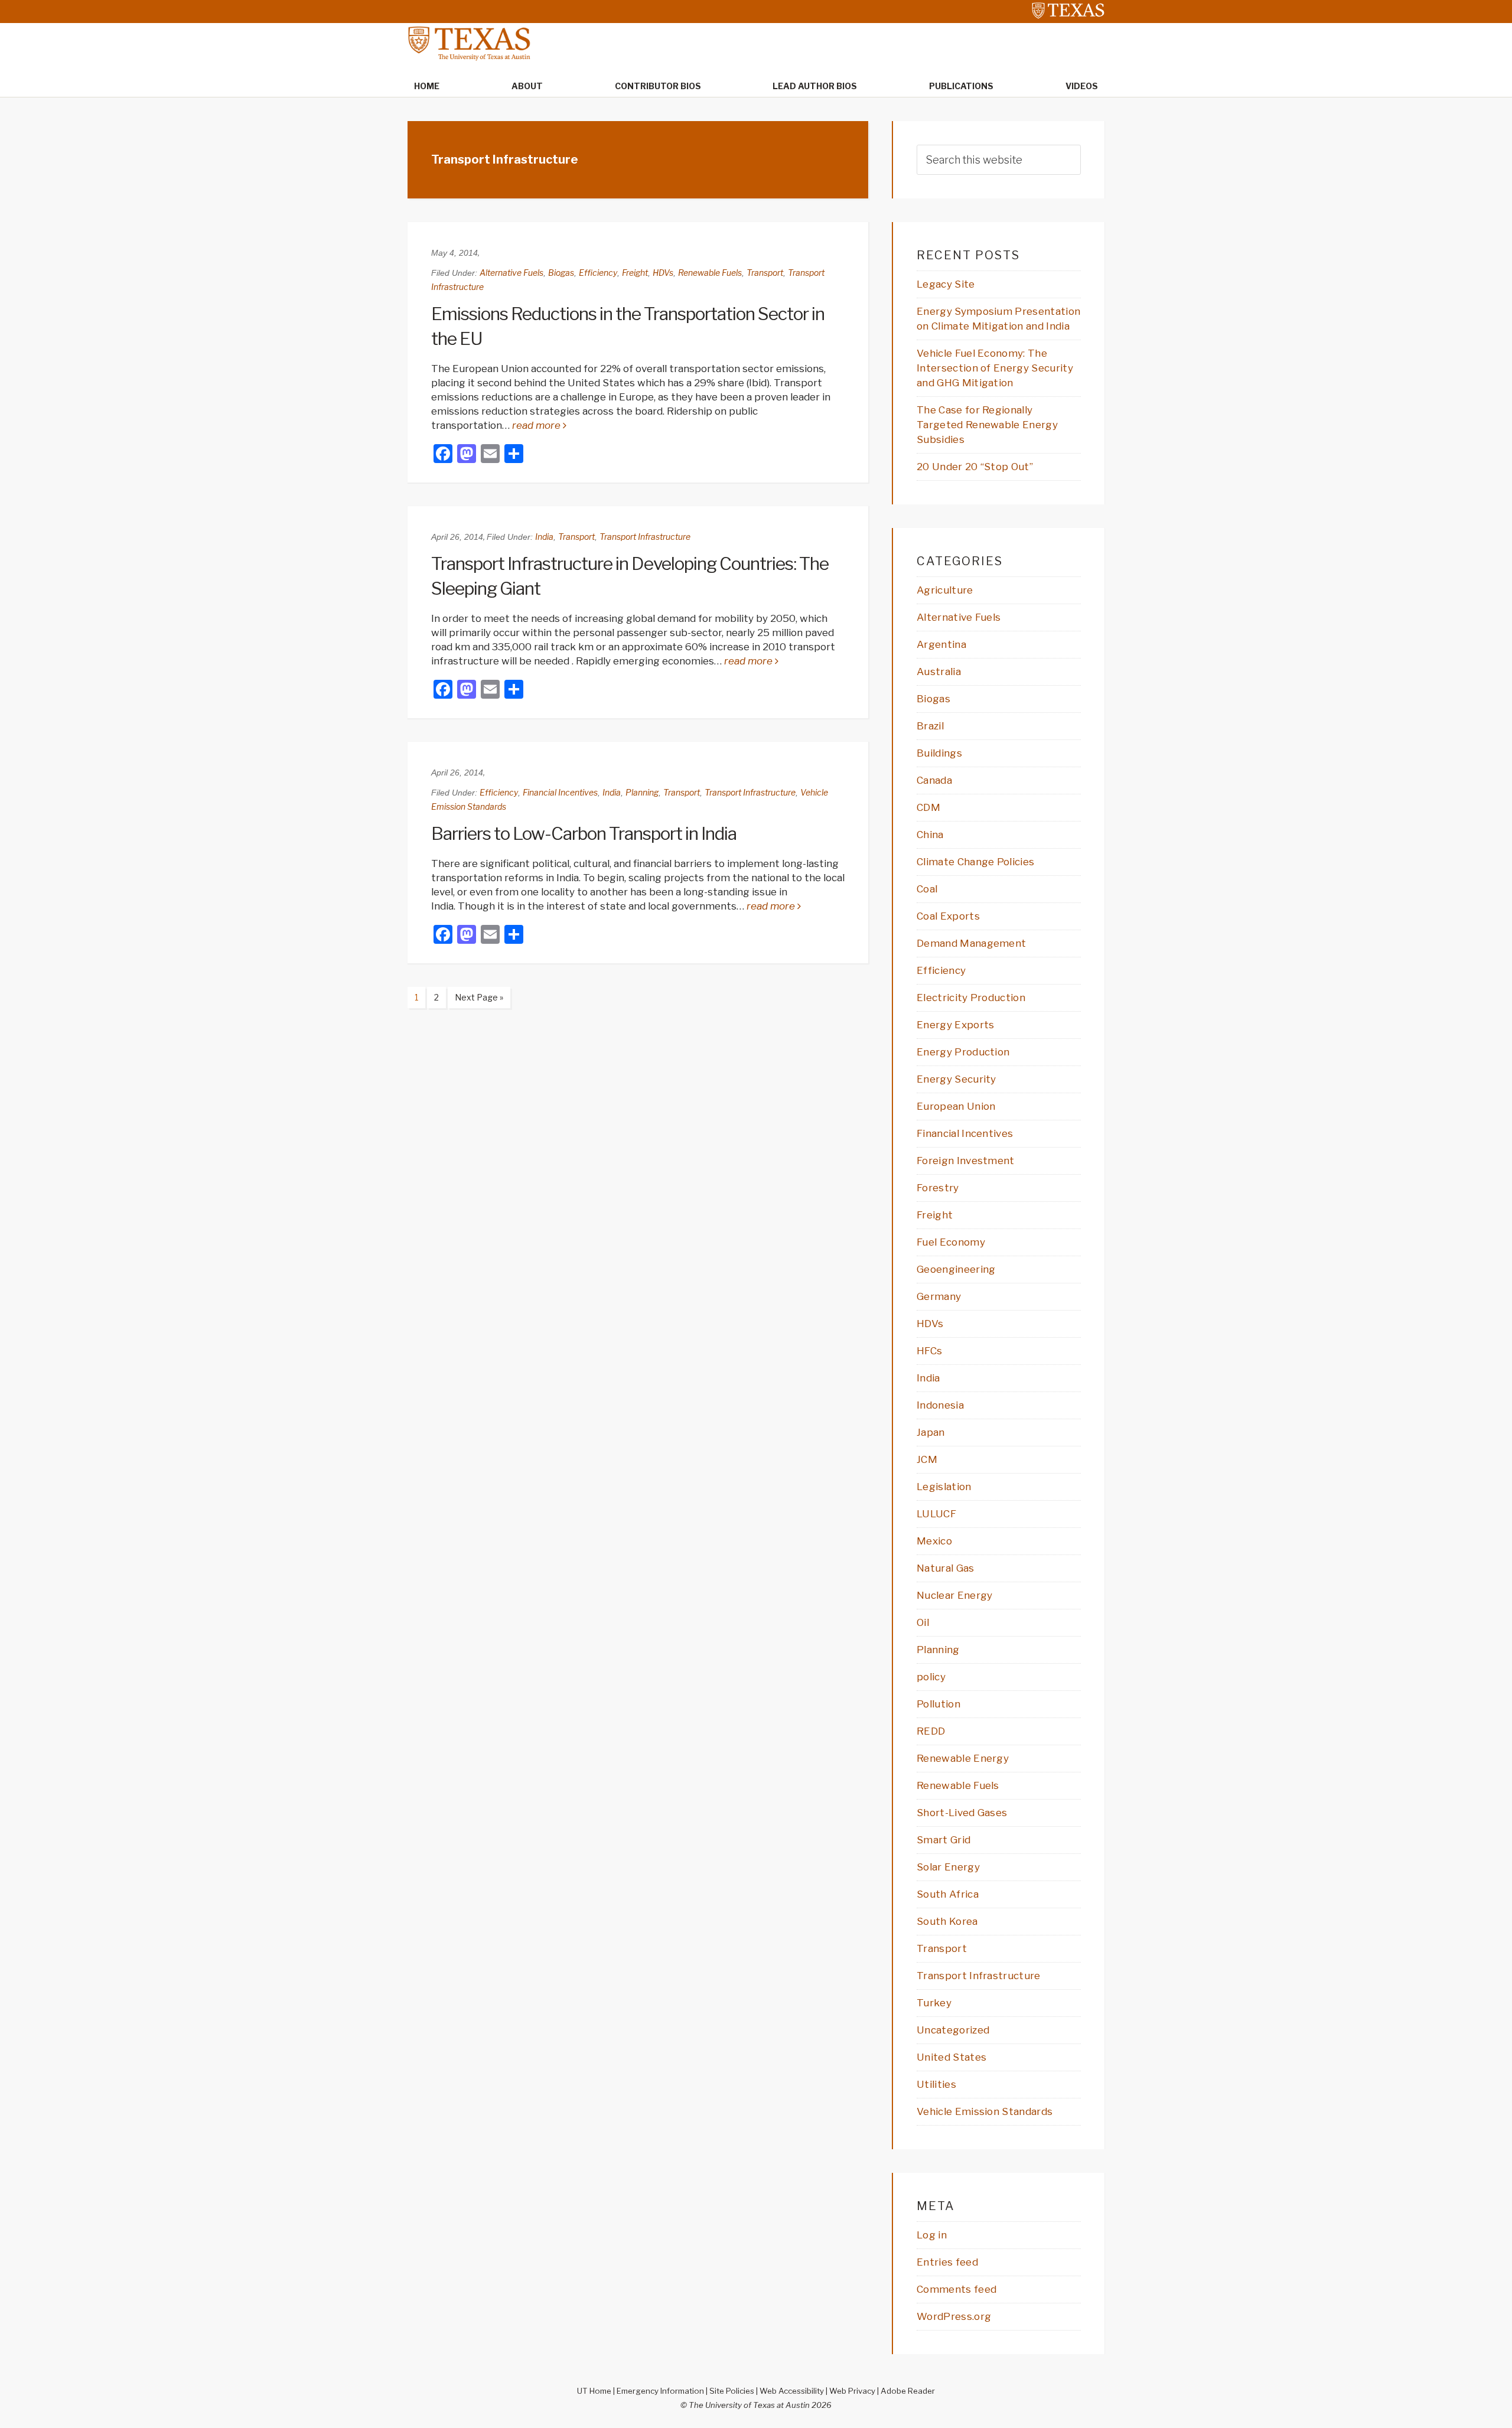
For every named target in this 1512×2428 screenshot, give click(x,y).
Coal (927, 889)
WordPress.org (954, 2316)
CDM (928, 807)
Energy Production (963, 1052)
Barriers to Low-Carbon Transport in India (584, 833)
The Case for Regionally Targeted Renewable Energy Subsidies (987, 425)
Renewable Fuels (710, 273)
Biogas (561, 273)
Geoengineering (956, 1269)
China (930, 835)
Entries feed (947, 2262)
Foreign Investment (966, 1161)
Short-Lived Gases (962, 1813)
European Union (956, 1106)
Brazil (930, 726)
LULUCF (936, 1514)
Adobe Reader (908, 2391)
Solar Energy (948, 1867)
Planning (642, 792)
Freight (635, 273)
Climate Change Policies (975, 862)
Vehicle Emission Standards (985, 2111)
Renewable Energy (963, 1758)
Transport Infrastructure (645, 537)
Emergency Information (660, 2391)
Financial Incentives (560, 792)
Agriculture (945, 590)
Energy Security (957, 1079)
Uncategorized (953, 2030)
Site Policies (732, 2391)
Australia (939, 672)
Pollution (939, 1704)
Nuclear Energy (954, 1595)
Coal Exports (948, 916)
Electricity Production (971, 998)
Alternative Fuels (511, 273)
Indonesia (940, 1405)
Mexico (934, 1541)
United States (951, 2057)
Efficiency (598, 273)
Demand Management (971, 943)
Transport (765, 273)
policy (931, 1677)
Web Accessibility (792, 2391)
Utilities (936, 2084)
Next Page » (475, 1000)
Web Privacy (852, 2391)
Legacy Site (946, 284)
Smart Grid (944, 1840)
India (544, 537)
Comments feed (957, 2289)
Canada (934, 780)
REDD (931, 1731)
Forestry (938, 1188)
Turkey (934, 2003)
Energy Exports (955, 1025)
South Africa (948, 1894)
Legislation (944, 1487)
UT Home (594, 2391)
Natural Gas (946, 1568)
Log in (932, 2235)
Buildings (939, 753)
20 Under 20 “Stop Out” (975, 467)
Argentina (941, 644)
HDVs (663, 273)
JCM (927, 1459)
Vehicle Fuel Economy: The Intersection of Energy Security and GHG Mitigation (995, 368)
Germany (939, 1296)
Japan (931, 1432)
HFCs (929, 1351)
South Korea (947, 1921)
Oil (923, 1622)
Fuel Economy (951, 1242)
